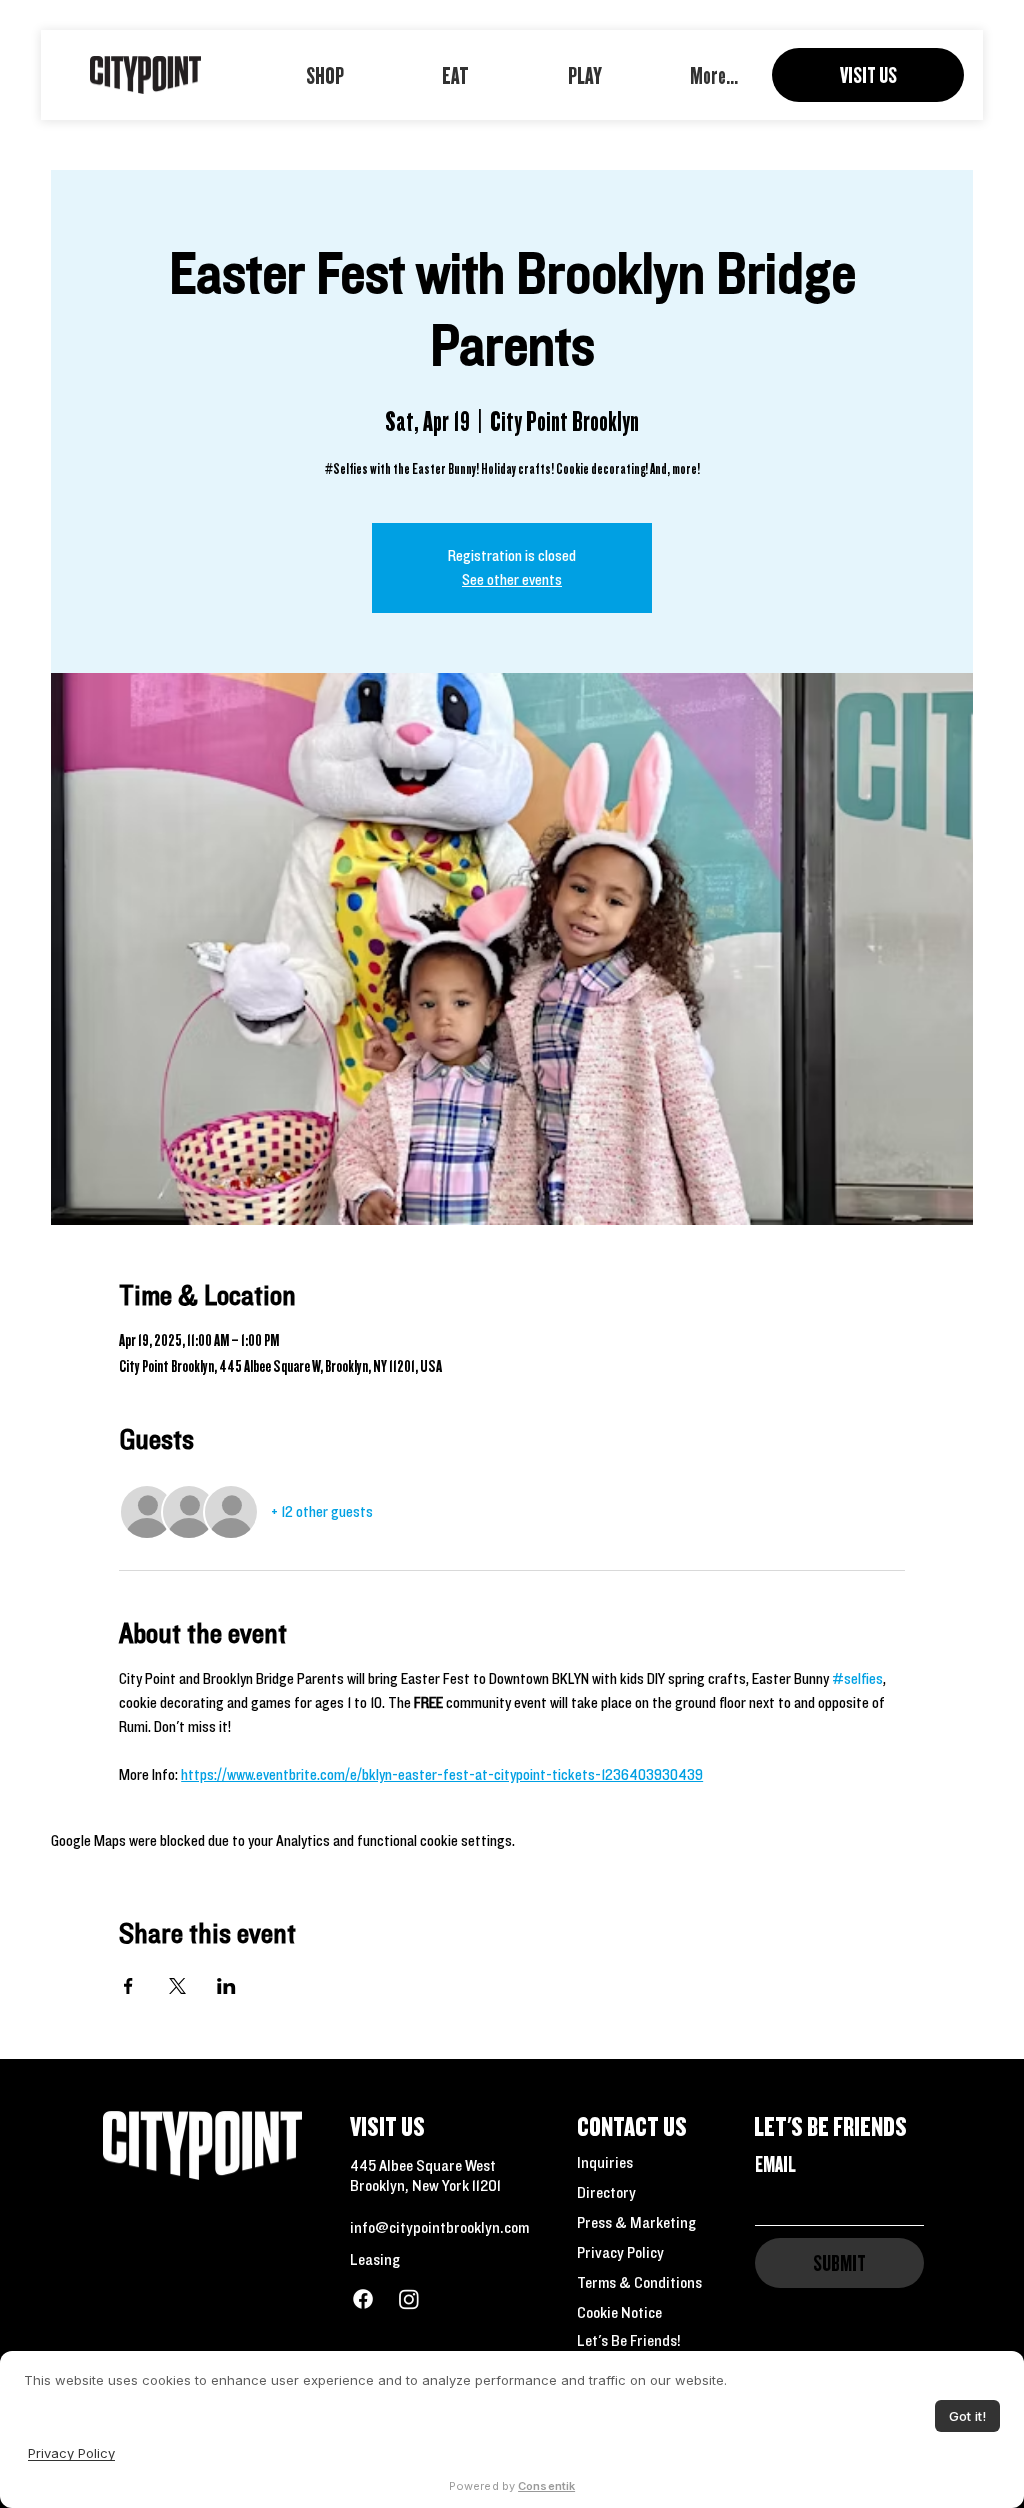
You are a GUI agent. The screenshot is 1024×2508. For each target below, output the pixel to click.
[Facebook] (363, 2299)
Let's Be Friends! (629, 2340)
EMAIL (775, 2163)
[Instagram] (409, 2299)
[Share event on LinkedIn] (226, 1986)
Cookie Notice (619, 2312)
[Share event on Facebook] (128, 1986)
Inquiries (605, 2162)
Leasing (375, 2259)
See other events (512, 579)
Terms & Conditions (639, 2282)
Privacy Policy (620, 2252)
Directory (606, 2192)
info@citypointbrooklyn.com (439, 2227)
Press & (603, 2222)
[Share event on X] (177, 1986)
